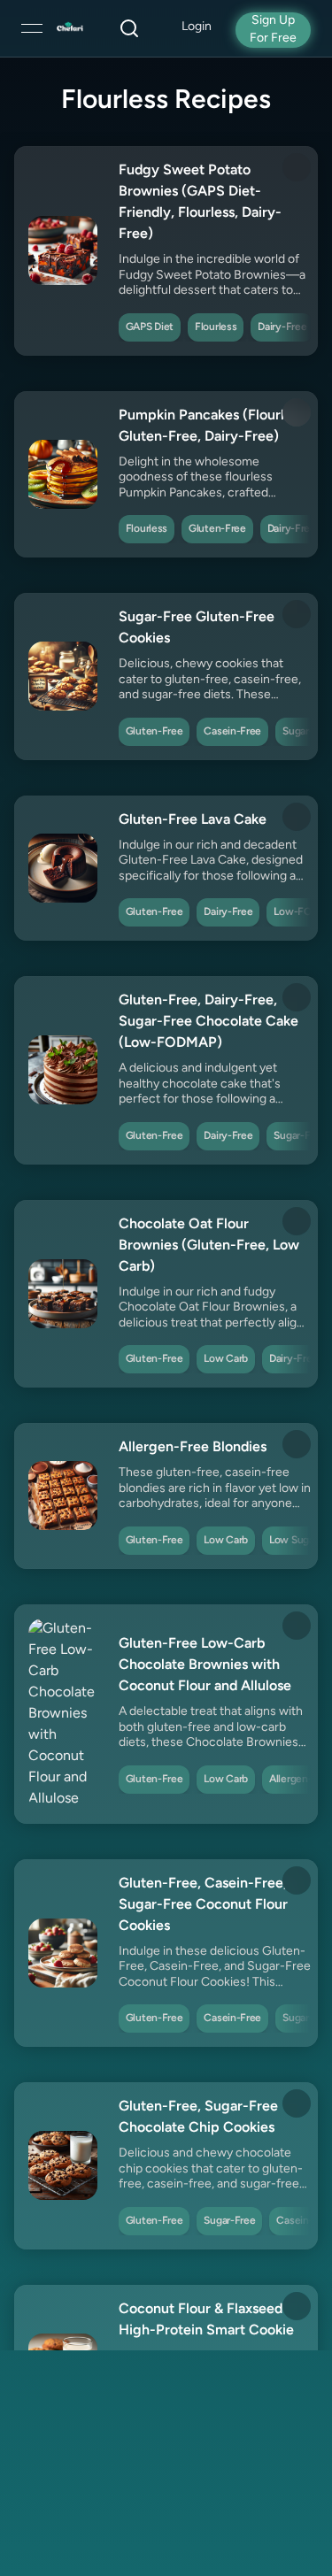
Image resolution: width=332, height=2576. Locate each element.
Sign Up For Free (273, 30)
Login (197, 27)
